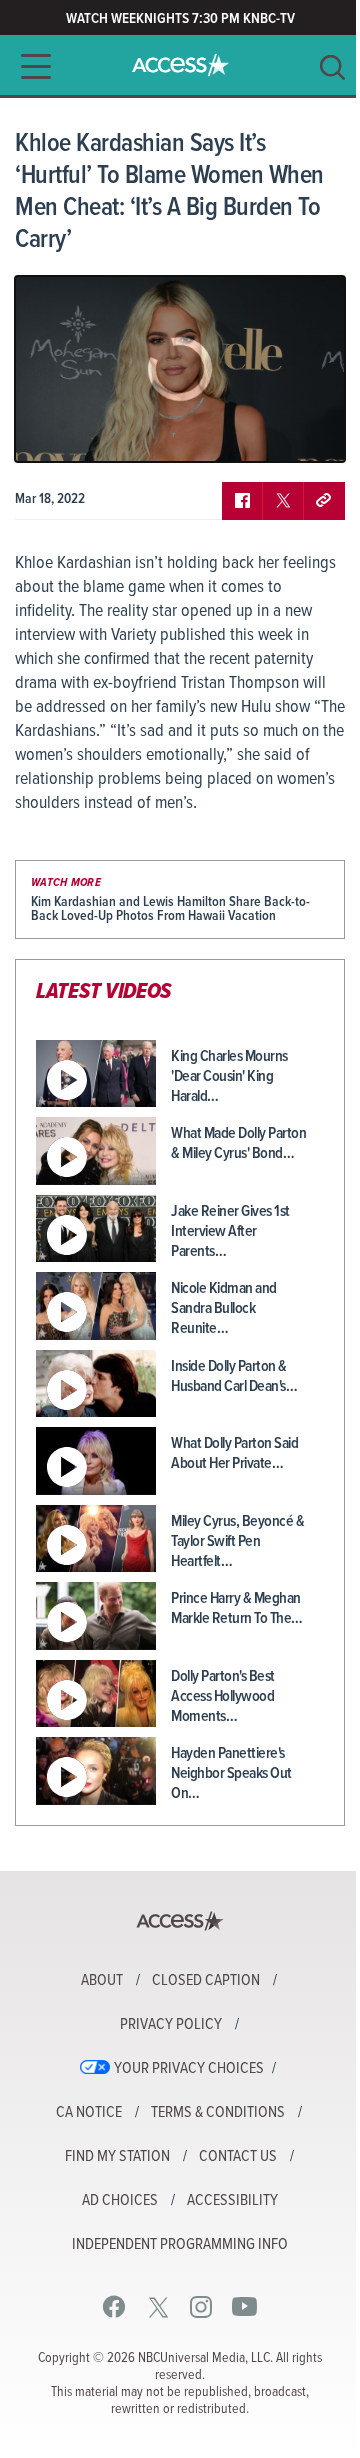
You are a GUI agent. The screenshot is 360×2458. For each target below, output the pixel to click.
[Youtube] (244, 2306)
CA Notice (89, 2113)
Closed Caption (206, 1981)
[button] (30, 66)
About (102, 1981)
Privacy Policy (171, 2025)
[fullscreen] (305, 432)
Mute (88, 432)
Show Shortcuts (244, 432)
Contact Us (238, 2157)
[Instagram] (201, 2306)
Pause (55, 432)
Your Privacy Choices (189, 2069)
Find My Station (117, 2157)
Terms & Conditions (218, 2113)
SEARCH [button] (332, 67)
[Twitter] (158, 2306)
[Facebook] (114, 2306)
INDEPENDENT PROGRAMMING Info (180, 2245)
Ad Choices (120, 2201)
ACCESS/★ (180, 65)
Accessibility (232, 2201)
